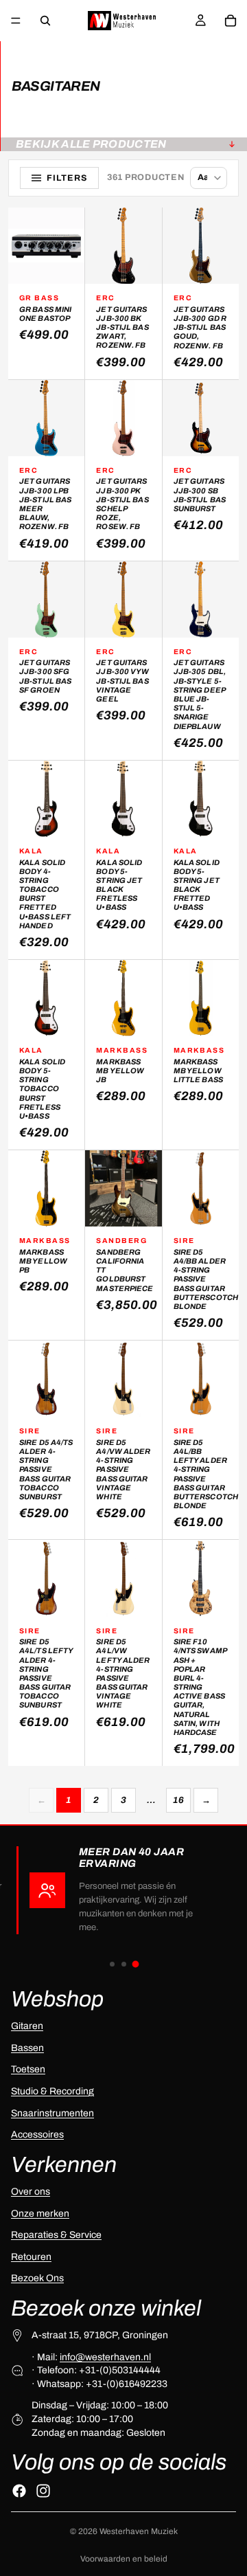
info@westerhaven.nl (105, 2356)
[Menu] (16, 21)
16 (178, 1800)
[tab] (112, 1964)
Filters (67, 178)
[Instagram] (43, 2491)
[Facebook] (19, 2491)
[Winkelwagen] (231, 21)
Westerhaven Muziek (139, 2531)
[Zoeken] (45, 21)
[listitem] (46, 293)
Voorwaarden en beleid (124, 2559)
